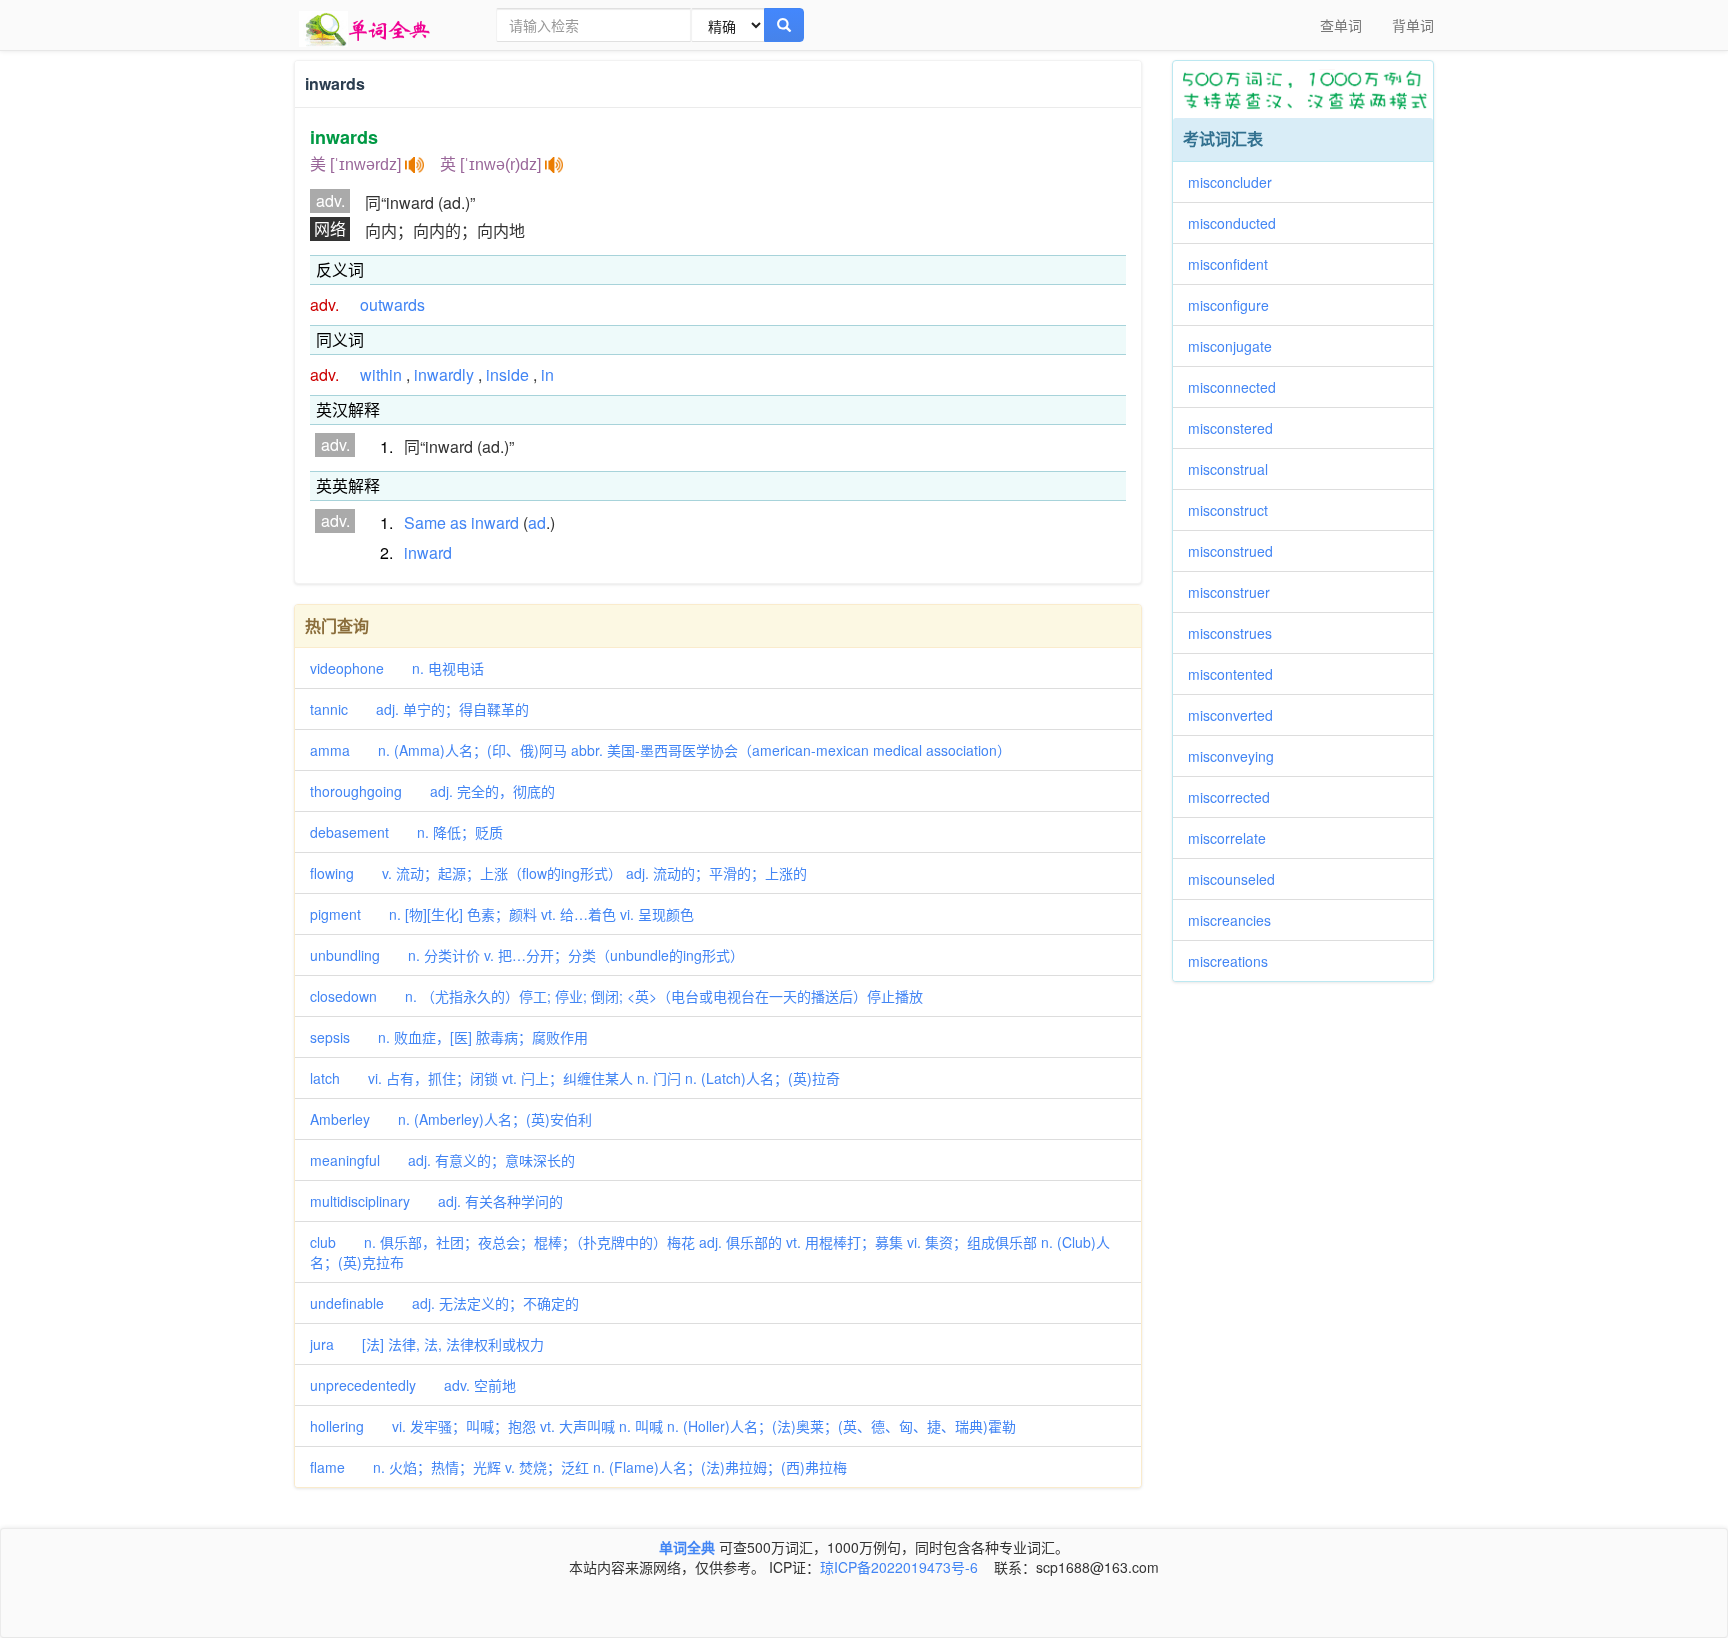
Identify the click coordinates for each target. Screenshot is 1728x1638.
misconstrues (1237, 633)
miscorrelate (1234, 838)
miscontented (1237, 674)
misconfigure (1235, 305)
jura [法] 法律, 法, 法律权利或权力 (427, 1344)
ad (537, 522)
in (547, 374)
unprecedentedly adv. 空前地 (413, 1385)
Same (425, 522)
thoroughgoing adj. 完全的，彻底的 (432, 791)
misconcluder (1237, 182)
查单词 (1341, 25)
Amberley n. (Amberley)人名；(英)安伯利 (451, 1119)
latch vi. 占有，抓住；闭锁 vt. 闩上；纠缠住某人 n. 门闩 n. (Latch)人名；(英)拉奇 (575, 1078)
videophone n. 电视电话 (397, 668)
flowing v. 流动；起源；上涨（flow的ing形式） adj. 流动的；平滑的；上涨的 (558, 873)
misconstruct (1235, 510)
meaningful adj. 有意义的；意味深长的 (442, 1160)
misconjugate (1237, 346)
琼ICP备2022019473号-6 (899, 1567)
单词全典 (687, 1547)
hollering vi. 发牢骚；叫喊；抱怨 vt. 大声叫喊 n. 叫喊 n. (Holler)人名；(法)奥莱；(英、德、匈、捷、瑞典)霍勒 (663, 1426)
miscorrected (1236, 797)
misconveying (1238, 756)
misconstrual (1235, 469)
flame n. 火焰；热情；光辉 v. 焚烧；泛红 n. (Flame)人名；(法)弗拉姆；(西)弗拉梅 (578, 1467)
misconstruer (1236, 592)
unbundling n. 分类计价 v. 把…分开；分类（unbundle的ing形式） (527, 955)
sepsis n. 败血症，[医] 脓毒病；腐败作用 (449, 1037)
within (381, 374)
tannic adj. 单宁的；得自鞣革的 (419, 709)
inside (507, 374)
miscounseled (1238, 879)
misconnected (1239, 387)
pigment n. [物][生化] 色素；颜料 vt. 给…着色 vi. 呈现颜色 (502, 914)
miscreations (1235, 961)
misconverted (1237, 715)
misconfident (1235, 264)
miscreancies (1236, 920)
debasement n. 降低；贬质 (406, 832)
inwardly (444, 374)
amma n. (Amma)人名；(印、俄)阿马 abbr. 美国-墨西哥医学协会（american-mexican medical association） (660, 750)
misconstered (1237, 428)
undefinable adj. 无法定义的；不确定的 (444, 1303)
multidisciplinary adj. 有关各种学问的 (436, 1201)
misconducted (1239, 223)
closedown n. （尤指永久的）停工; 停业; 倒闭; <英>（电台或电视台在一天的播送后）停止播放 (616, 996)
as (458, 522)
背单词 (1413, 25)
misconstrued (1237, 551)
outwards (392, 304)
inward (495, 522)
